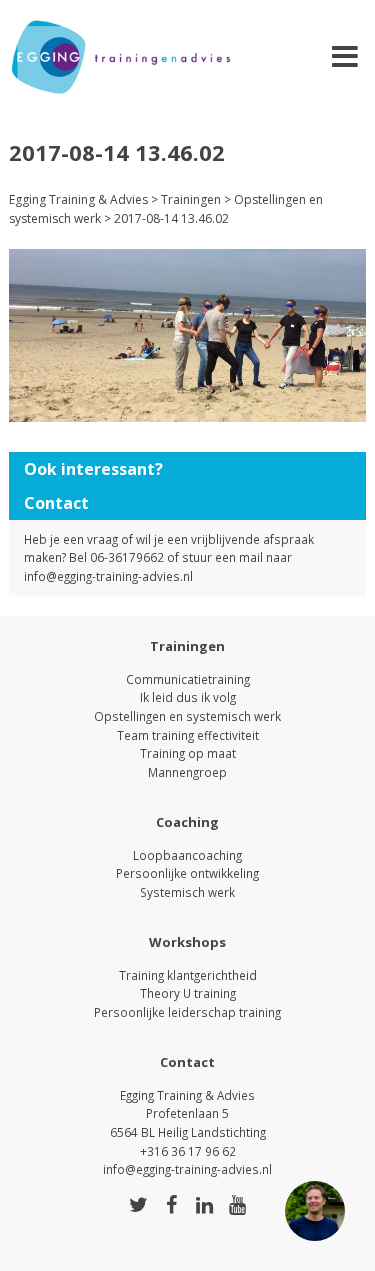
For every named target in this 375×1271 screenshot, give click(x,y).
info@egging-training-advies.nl (108, 576)
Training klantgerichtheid (188, 975)
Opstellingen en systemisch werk (187, 716)
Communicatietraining (188, 679)
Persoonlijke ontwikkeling (187, 873)
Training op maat (188, 753)
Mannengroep (187, 772)
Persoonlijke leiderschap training (187, 1012)
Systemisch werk (187, 892)
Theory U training (188, 993)
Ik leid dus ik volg (188, 697)
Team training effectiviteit (188, 735)
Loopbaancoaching (187, 855)
